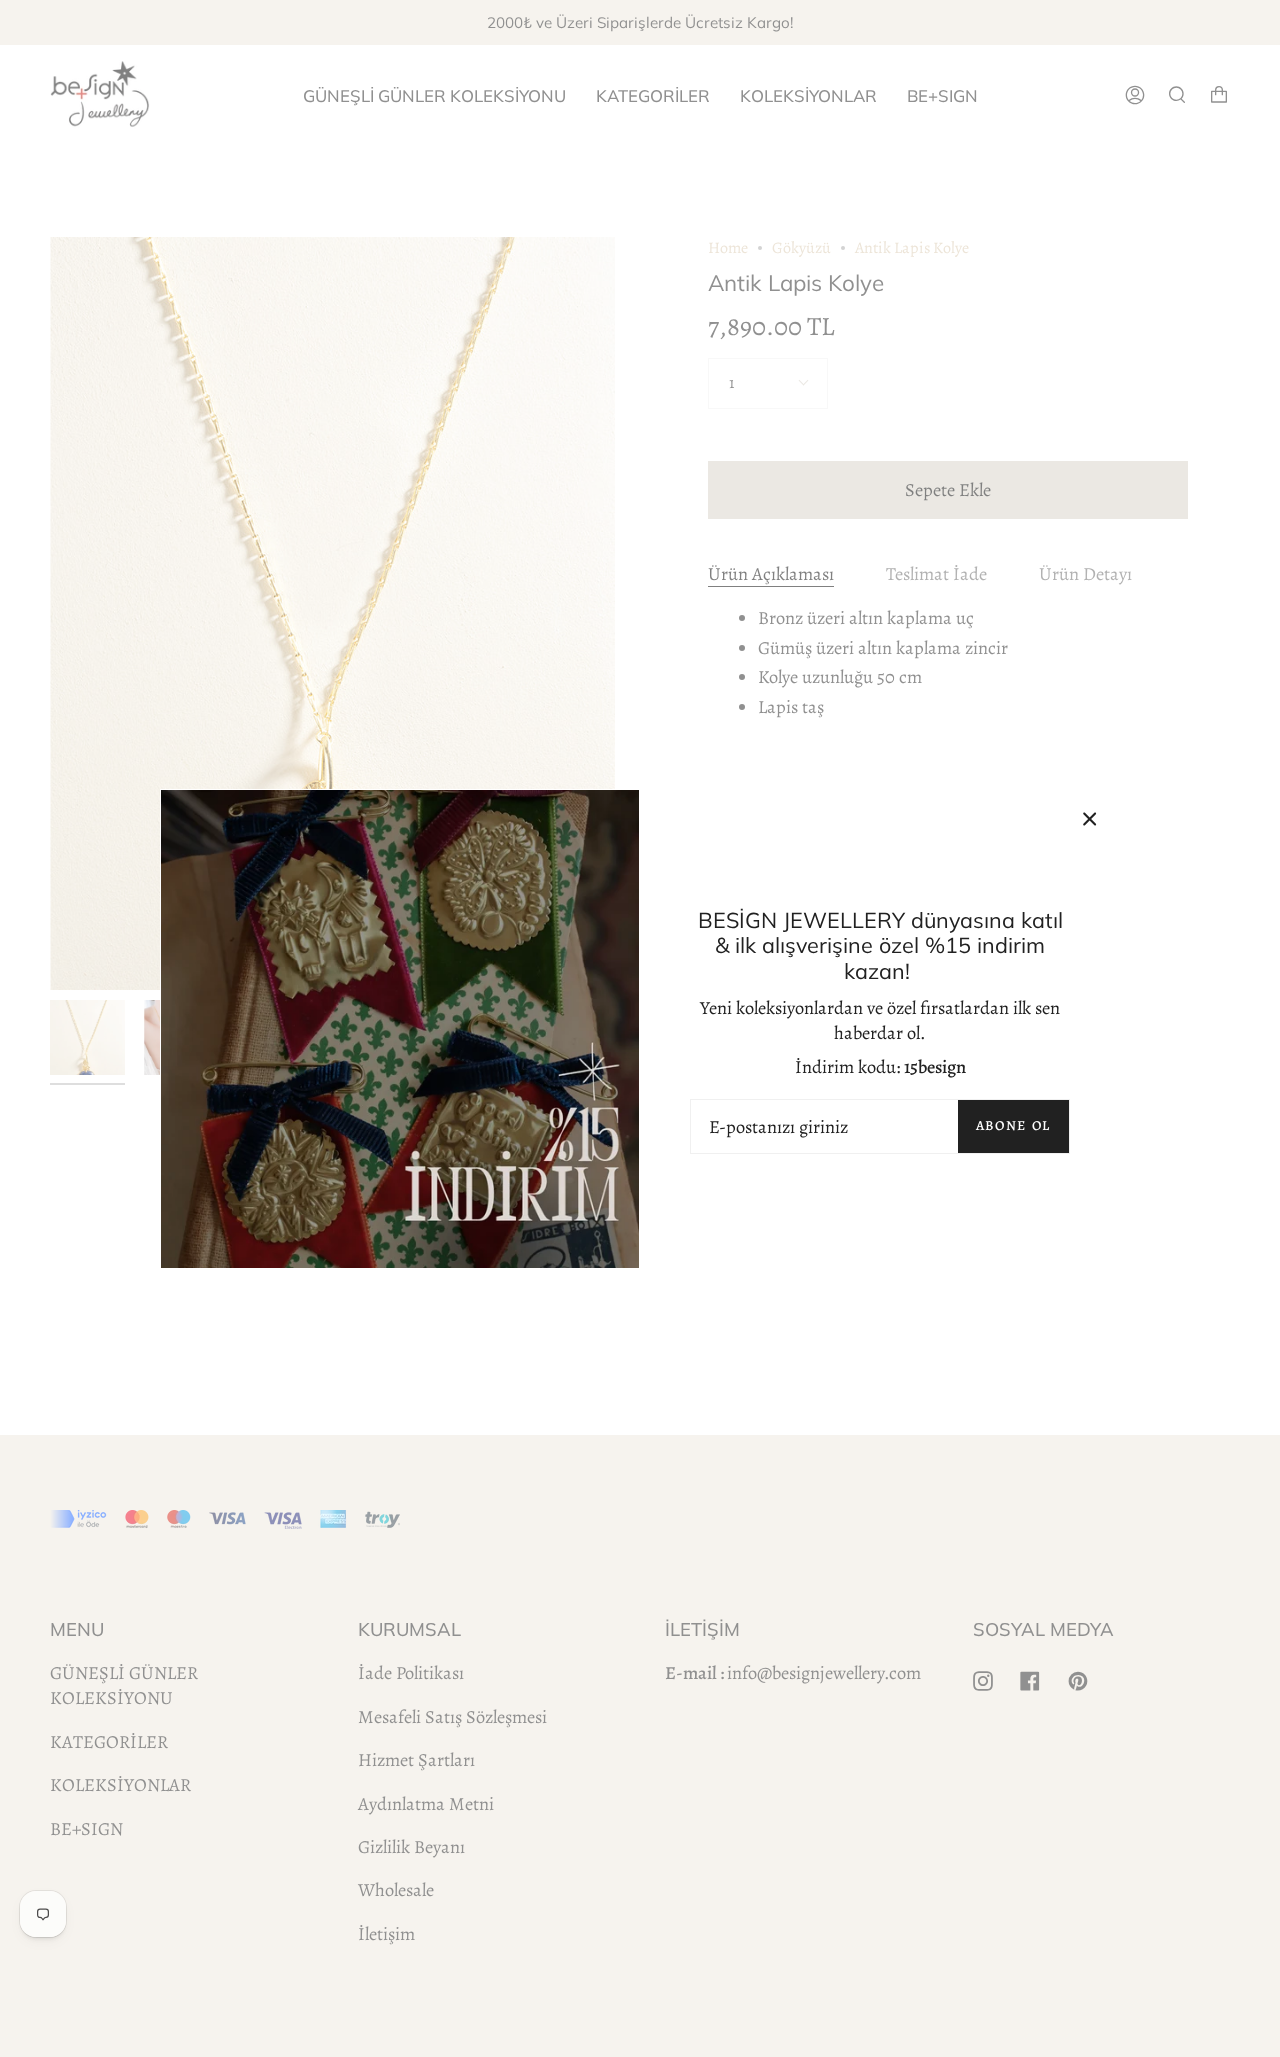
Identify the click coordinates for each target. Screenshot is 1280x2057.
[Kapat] (1090, 819)
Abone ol (1013, 1125)
